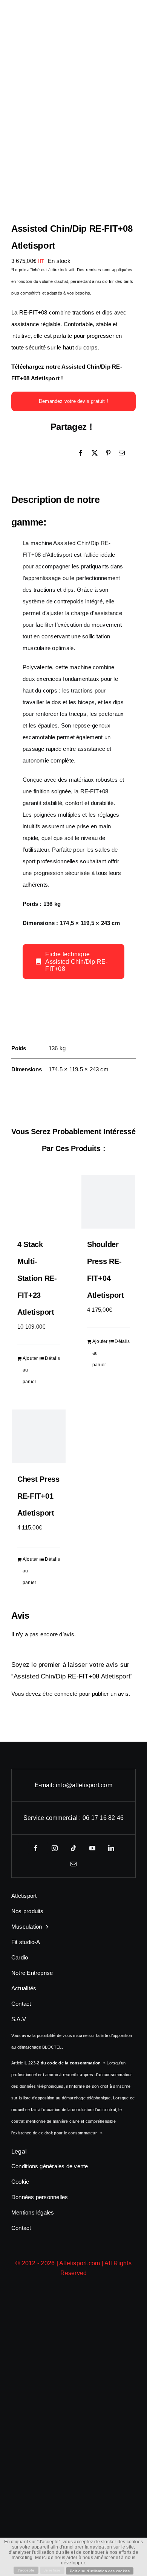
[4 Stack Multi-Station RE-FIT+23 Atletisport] (39, 1202)
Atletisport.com (80, 2263)
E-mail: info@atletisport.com (73, 1785)
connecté (66, 1694)
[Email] (122, 453)
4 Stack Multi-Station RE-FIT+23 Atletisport (37, 1278)
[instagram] (55, 1848)
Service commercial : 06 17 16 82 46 (73, 1818)
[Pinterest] (108, 453)
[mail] (73, 1864)
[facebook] (36, 1848)
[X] (95, 453)
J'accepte (26, 2570)
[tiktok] (73, 1848)
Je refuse (52, 2570)
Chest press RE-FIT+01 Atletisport (38, 1496)
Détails (52, 1358)
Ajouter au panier (30, 1370)
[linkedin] (111, 1848)
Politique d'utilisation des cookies (100, 2571)
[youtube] (92, 1848)
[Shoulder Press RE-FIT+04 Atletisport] (108, 1202)
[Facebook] (81, 453)
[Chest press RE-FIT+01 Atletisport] (39, 1436)
